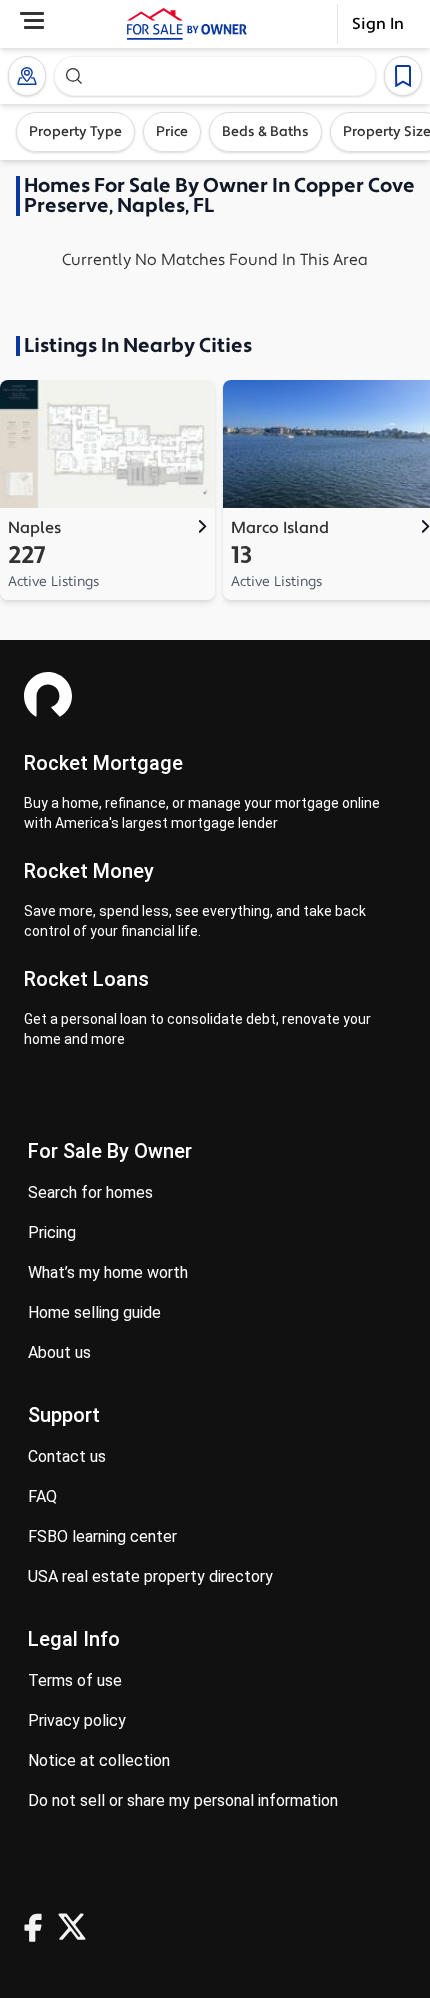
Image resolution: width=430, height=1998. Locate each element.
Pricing (52, 1232)
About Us (59, 1352)
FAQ (42, 1496)
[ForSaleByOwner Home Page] (187, 24)
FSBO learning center (102, 1536)
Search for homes (90, 1192)
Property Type (75, 132)
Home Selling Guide (94, 1312)
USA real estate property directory (150, 1576)
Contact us (67, 1456)
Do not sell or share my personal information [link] (183, 1800)
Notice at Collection (99, 1760)
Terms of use (75, 1680)
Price (172, 132)
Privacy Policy (77, 1720)
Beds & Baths (265, 132)
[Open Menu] (32, 20)
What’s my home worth (108, 1272)
